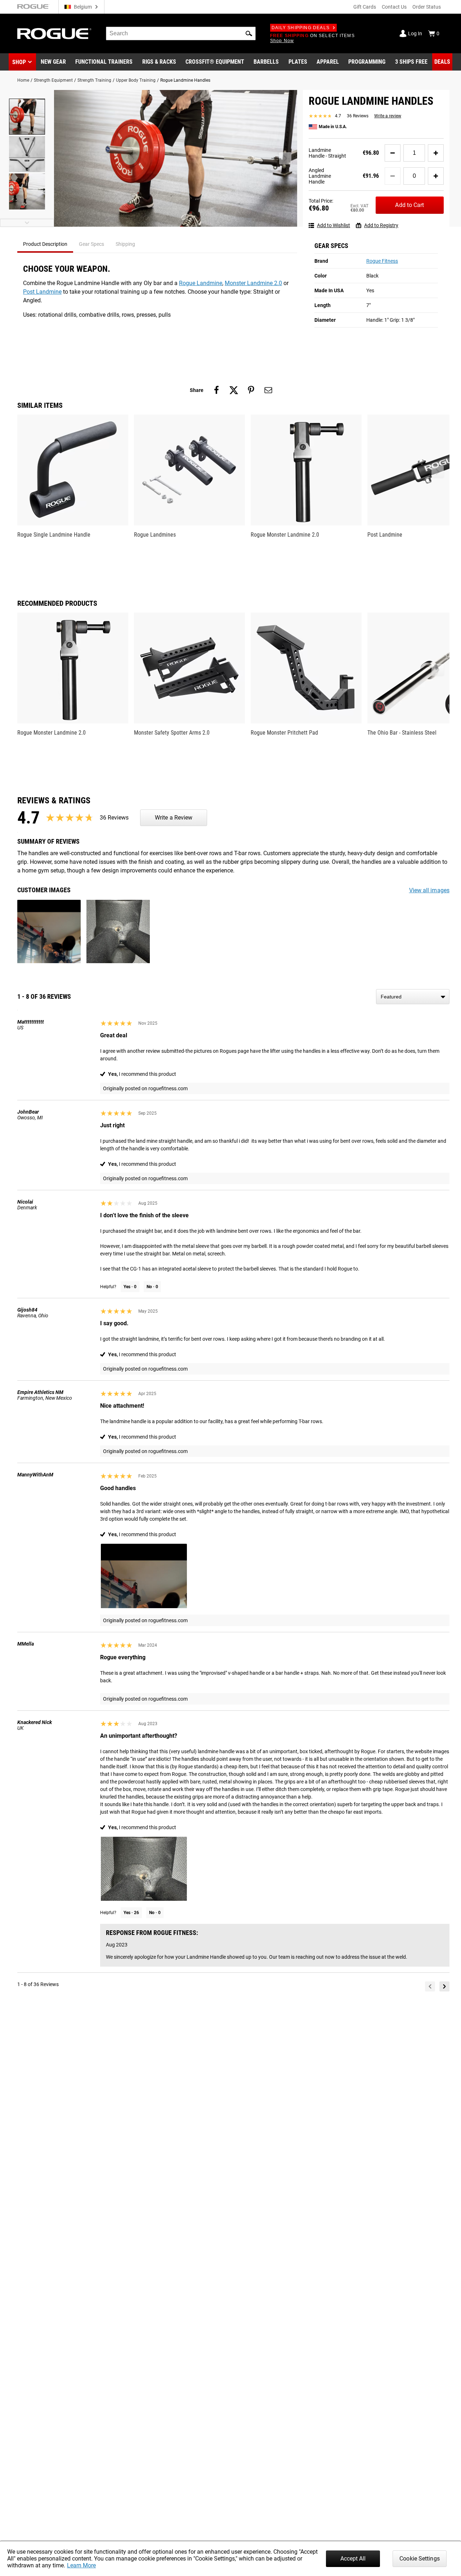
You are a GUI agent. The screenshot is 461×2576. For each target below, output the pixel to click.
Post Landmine (42, 292)
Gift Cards (365, 7)
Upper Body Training (136, 80)
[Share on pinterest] (251, 390)
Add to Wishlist (334, 225)
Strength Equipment (53, 80)
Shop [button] (19, 62)
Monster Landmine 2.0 (253, 283)
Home (23, 80)
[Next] (444, 1986)
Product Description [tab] (45, 244)
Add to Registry (381, 225)
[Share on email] (268, 390)
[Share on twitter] (234, 390)
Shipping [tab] (125, 244)
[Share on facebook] (216, 390)
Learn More (81, 2565)
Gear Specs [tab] (91, 244)
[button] (249, 33)
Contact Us (394, 7)
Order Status (427, 7)
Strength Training (94, 80)
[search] (181, 33)
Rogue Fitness (382, 261)
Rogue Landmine (201, 283)
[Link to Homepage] (54, 34)
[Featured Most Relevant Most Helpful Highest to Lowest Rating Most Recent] (413, 997)
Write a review (388, 116)
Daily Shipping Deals (301, 28)
